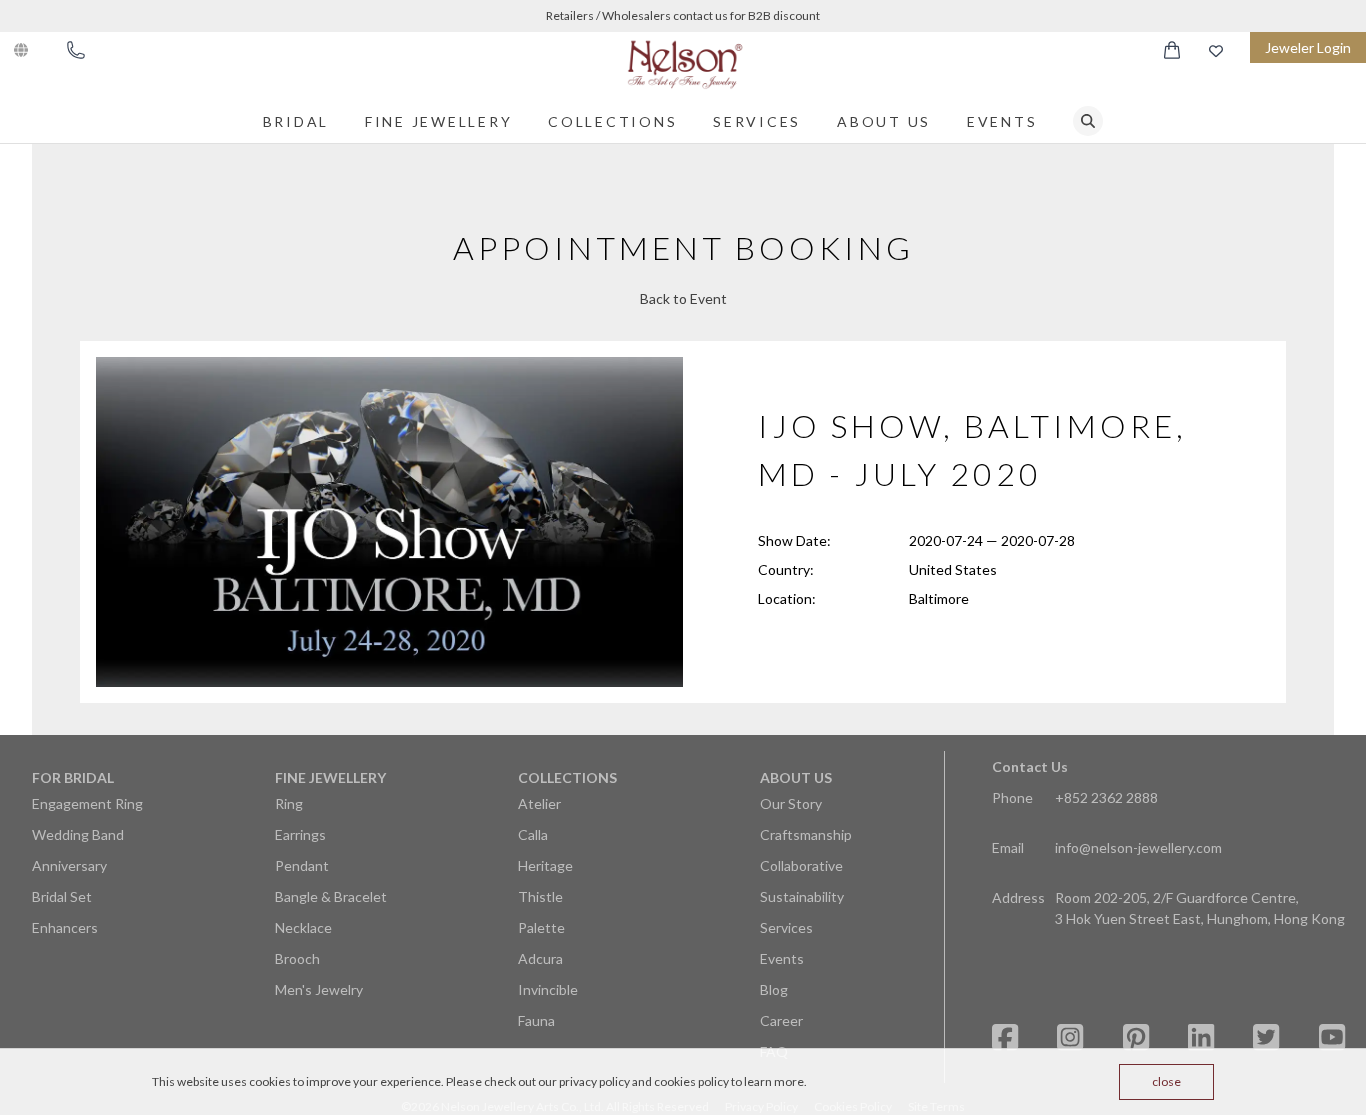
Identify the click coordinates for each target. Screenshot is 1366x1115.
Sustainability (802, 896)
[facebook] (1005, 1037)
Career (781, 1020)
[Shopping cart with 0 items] (1172, 50)
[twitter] (1266, 1037)
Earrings (300, 834)
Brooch (297, 958)
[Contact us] (76, 50)
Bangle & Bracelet (331, 896)
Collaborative (801, 865)
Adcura (540, 958)
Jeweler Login (1308, 47)
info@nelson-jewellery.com (1138, 847)
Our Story (791, 803)
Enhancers (65, 927)
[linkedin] (1201, 1037)
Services (757, 121)
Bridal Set (62, 896)
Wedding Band (78, 834)
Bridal (296, 121)
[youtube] (1332, 1037)
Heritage (545, 865)
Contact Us (1030, 766)
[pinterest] (1136, 1037)
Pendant (302, 865)
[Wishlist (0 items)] (1216, 50)
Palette (541, 927)
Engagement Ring (87, 803)
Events (1002, 121)
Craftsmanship (806, 834)
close (1166, 1081)
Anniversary (69, 865)
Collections (612, 121)
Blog (774, 989)
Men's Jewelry (319, 989)
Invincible (548, 989)
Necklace (303, 927)
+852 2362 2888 (1106, 797)
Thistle (540, 896)
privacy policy (594, 1081)
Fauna (536, 1020)
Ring (289, 803)
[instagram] (1070, 1037)
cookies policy (691, 1081)
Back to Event (683, 298)
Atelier (539, 803)
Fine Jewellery (438, 121)
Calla (533, 834)
